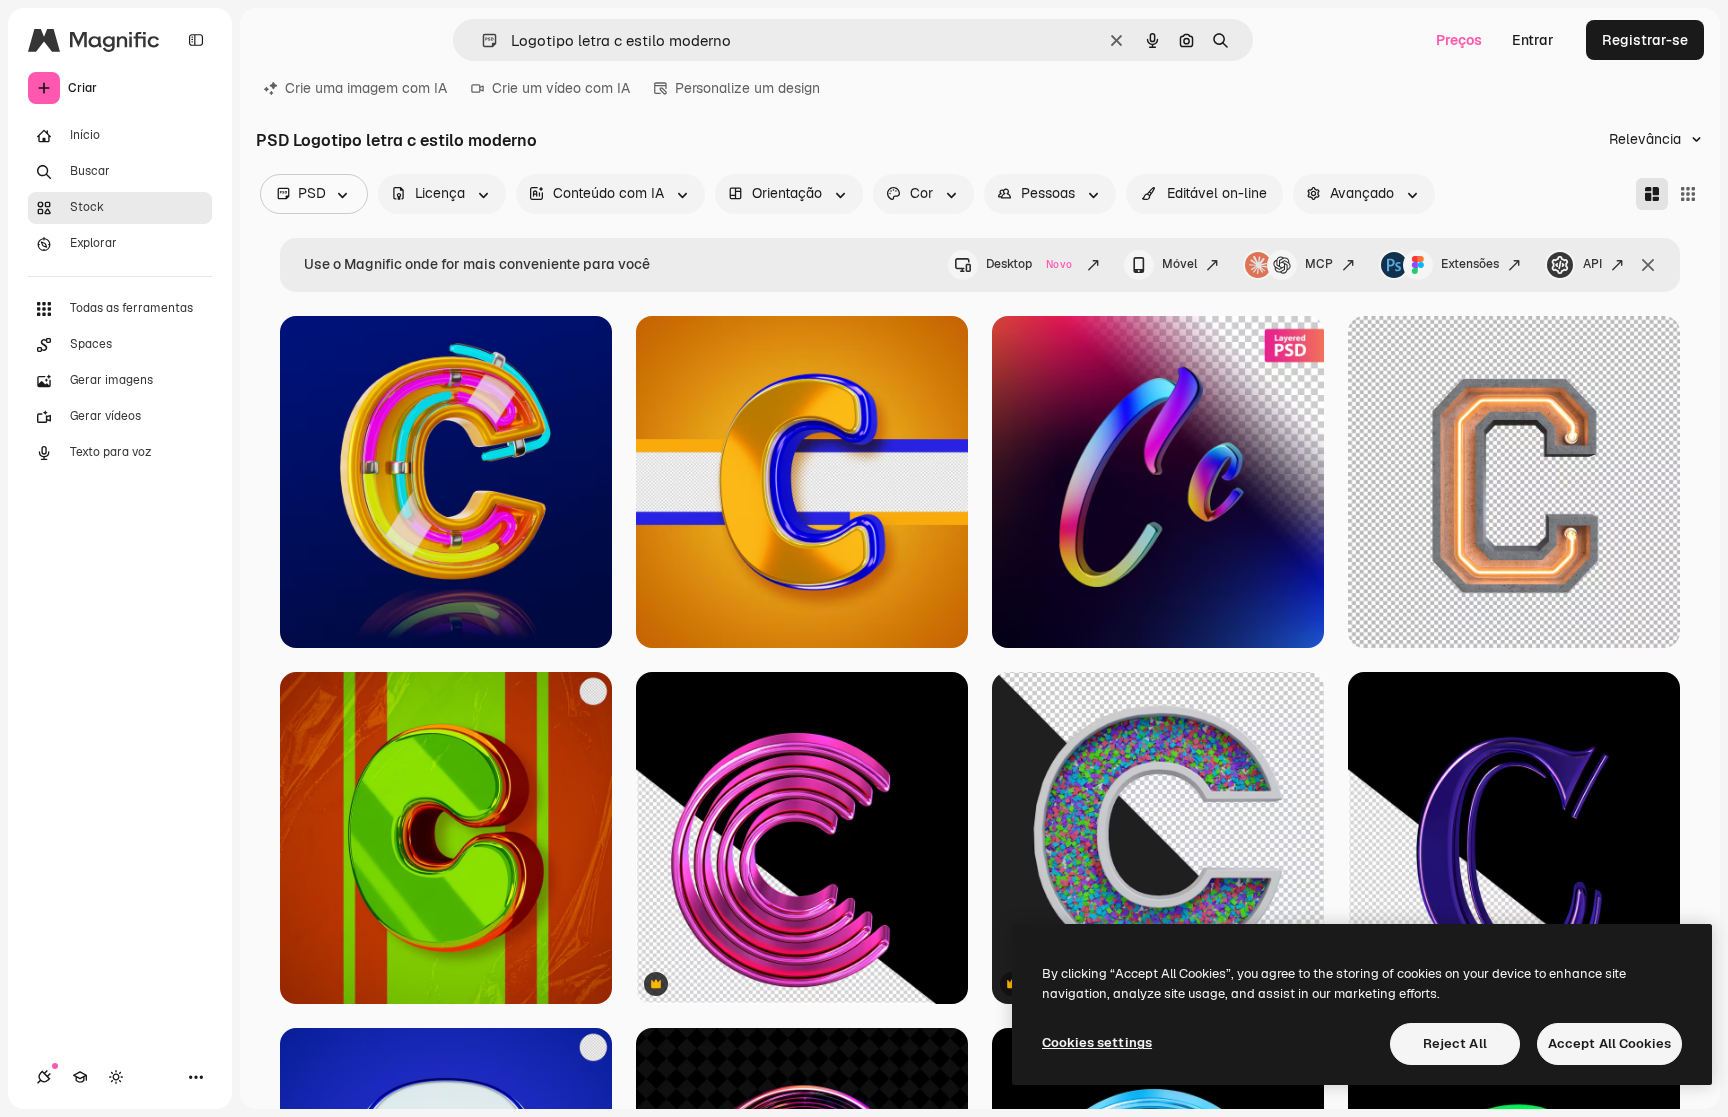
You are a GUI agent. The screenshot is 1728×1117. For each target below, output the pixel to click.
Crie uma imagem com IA (366, 88)
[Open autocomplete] (481, 40)
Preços (1459, 40)
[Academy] (80, 1077)
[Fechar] (1648, 265)
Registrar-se (1645, 40)
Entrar (1533, 40)
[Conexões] (44, 1077)
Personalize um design (747, 88)
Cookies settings (1097, 1042)
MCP (1319, 264)
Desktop (1029, 264)
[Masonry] (1652, 194)
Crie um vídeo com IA (561, 88)
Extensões (1470, 264)
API (1592, 264)
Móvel (1179, 264)
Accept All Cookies (1609, 1043)
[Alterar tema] (116, 1077)
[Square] (1688, 194)
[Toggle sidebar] (196, 40)
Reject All (1455, 1043)
